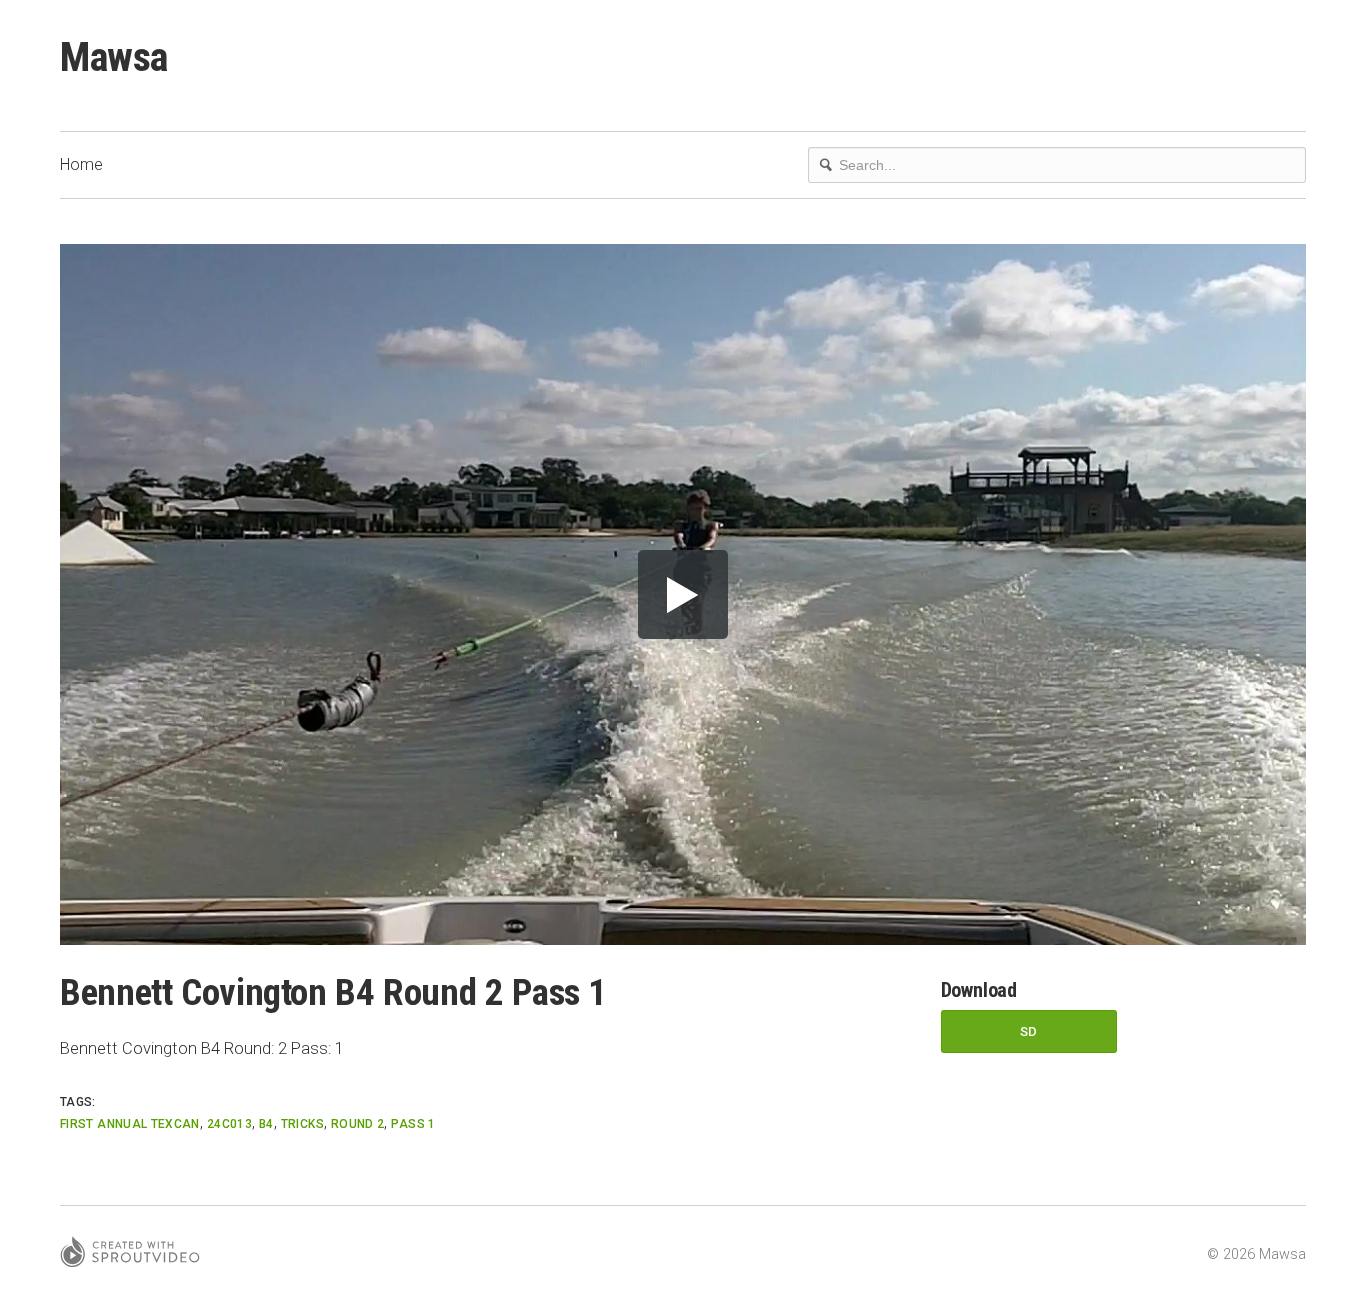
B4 (266, 1124)
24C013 (229, 1124)
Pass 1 (413, 1124)
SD (1029, 1031)
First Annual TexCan (130, 1124)
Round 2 (358, 1124)
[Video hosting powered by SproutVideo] (130, 1255)
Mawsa (114, 57)
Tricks (302, 1124)
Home (81, 164)
